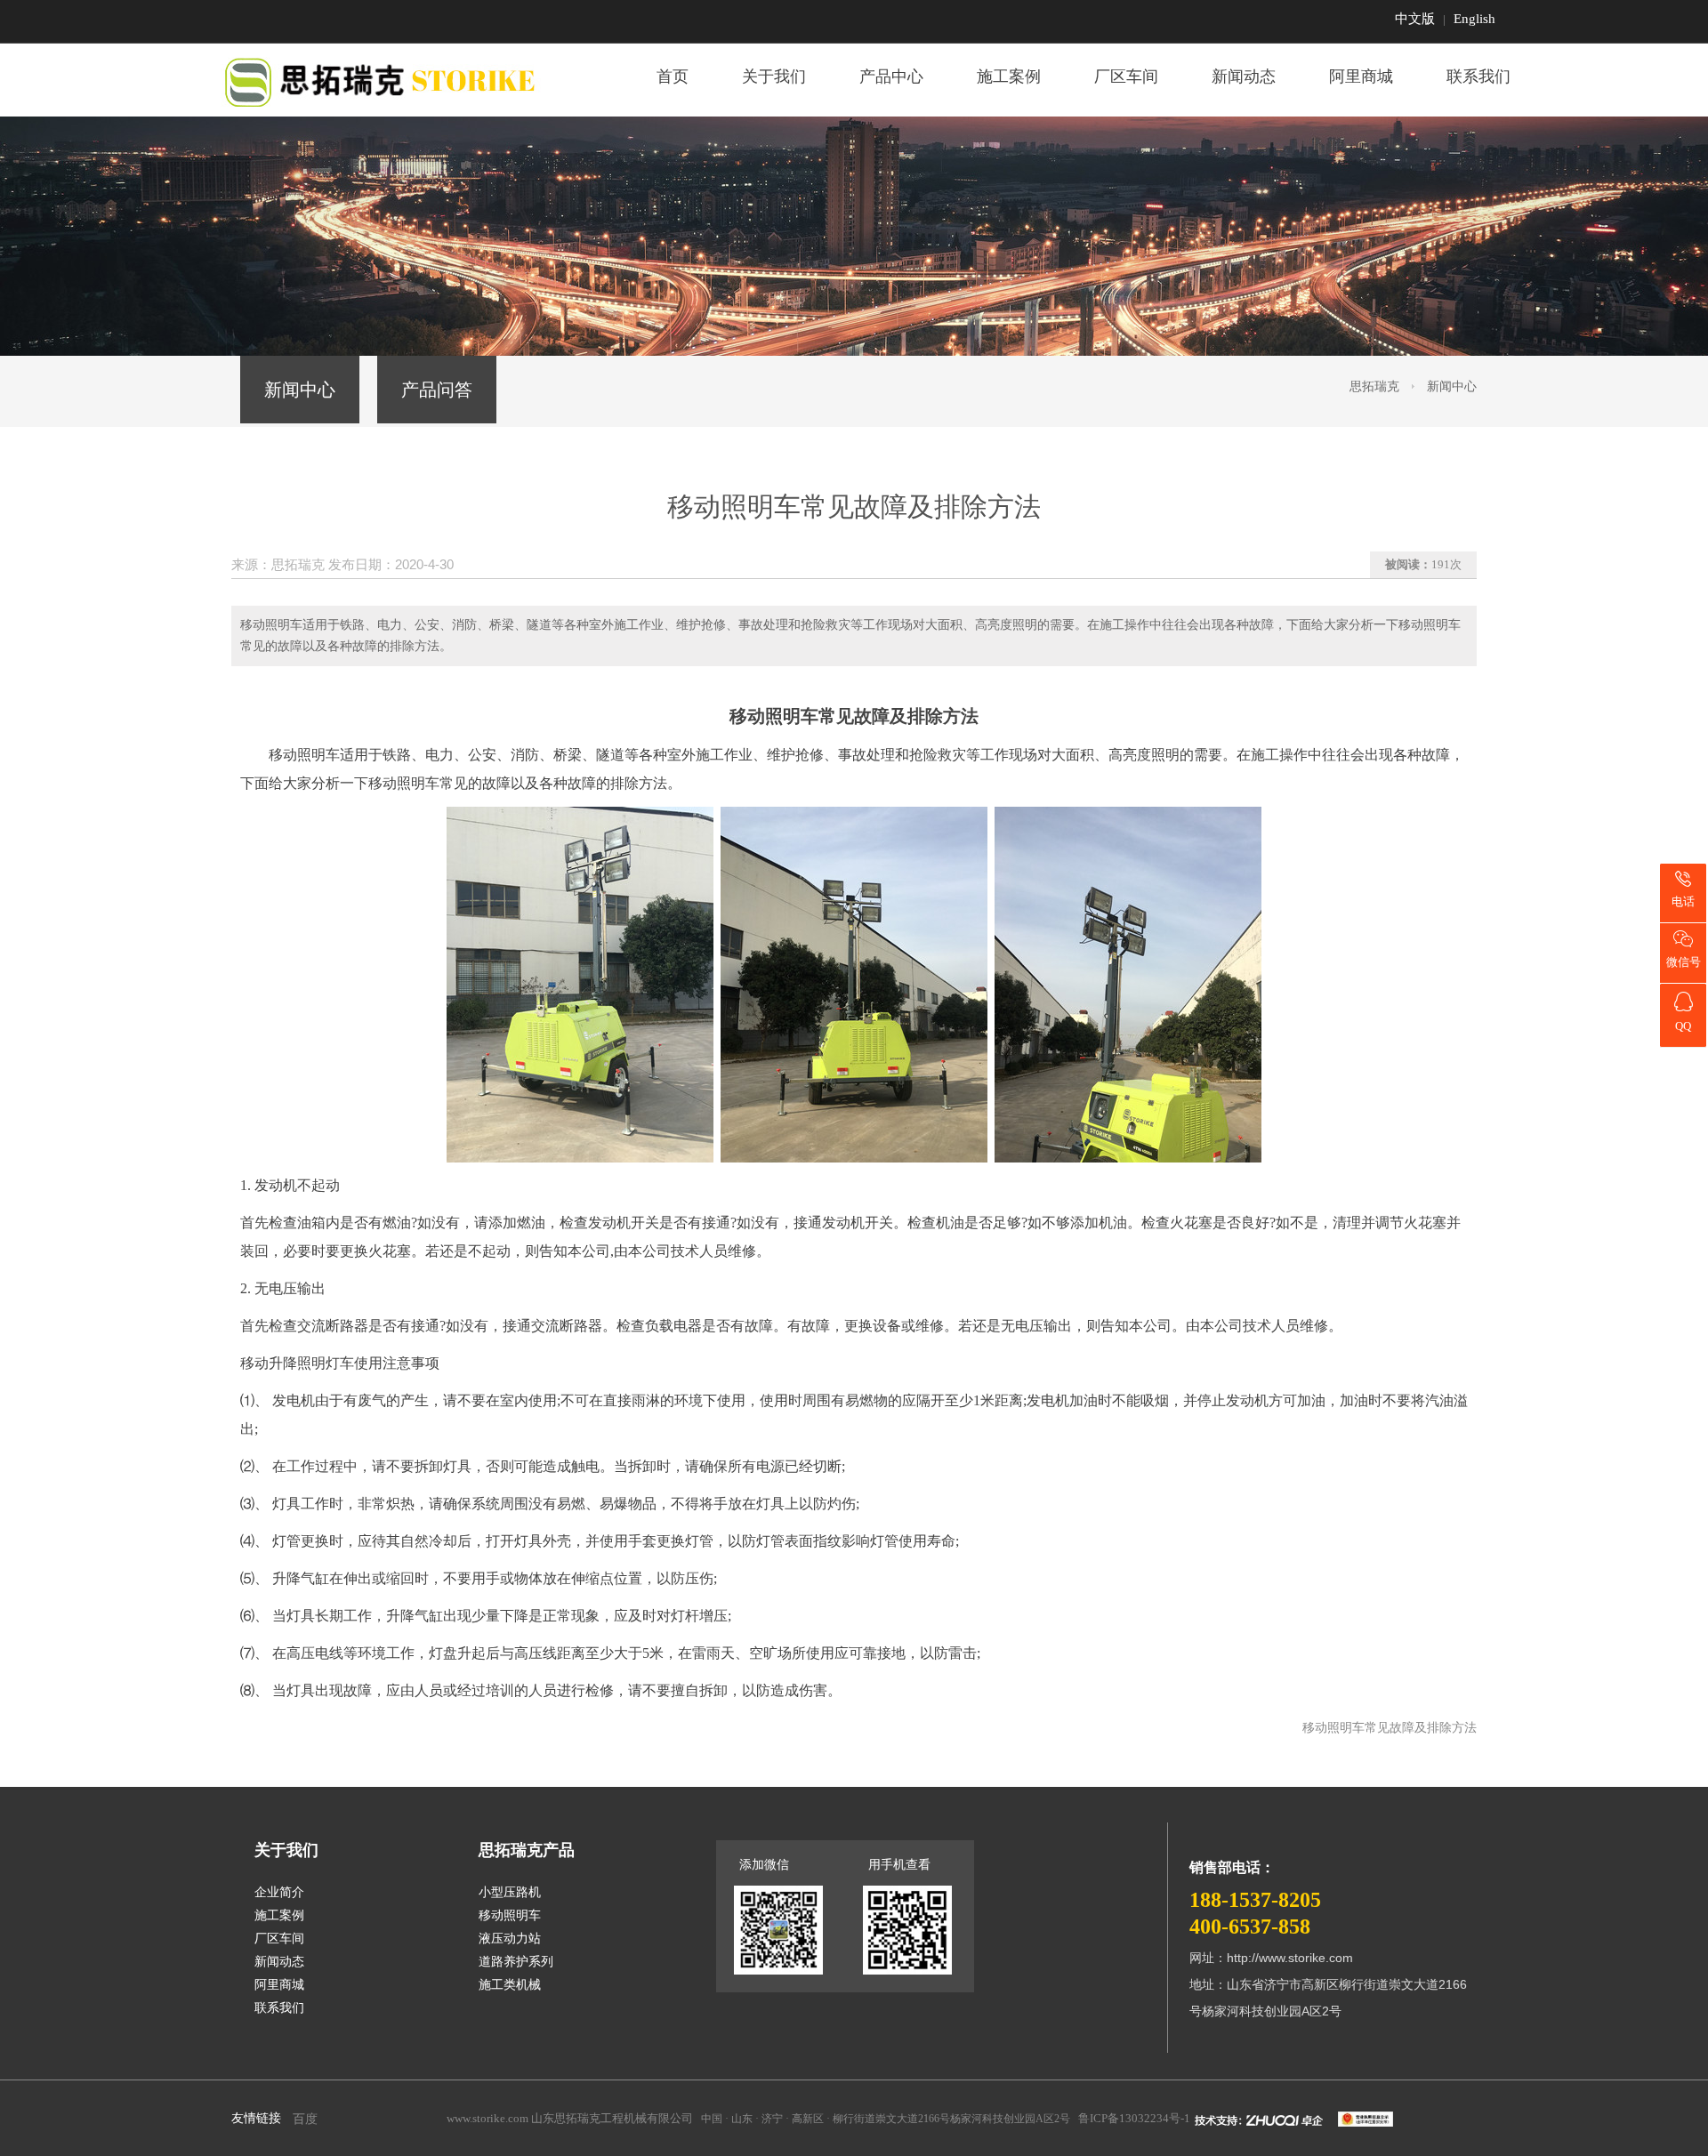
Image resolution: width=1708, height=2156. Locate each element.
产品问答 (437, 390)
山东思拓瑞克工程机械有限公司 (612, 2118)
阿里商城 (1361, 76)
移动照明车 (304, 755)
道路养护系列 (516, 1962)
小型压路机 (510, 1892)
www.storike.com (487, 2118)
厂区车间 (1126, 76)
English (1474, 19)
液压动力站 (510, 1939)
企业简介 (279, 1892)
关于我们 (774, 76)
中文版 (1415, 19)
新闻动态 (1244, 76)
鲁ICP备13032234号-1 (1134, 2118)
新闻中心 (300, 390)
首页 (673, 76)
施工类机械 (510, 1985)
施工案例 (1009, 76)
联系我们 (1478, 76)
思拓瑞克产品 (527, 1850)
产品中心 (891, 76)
